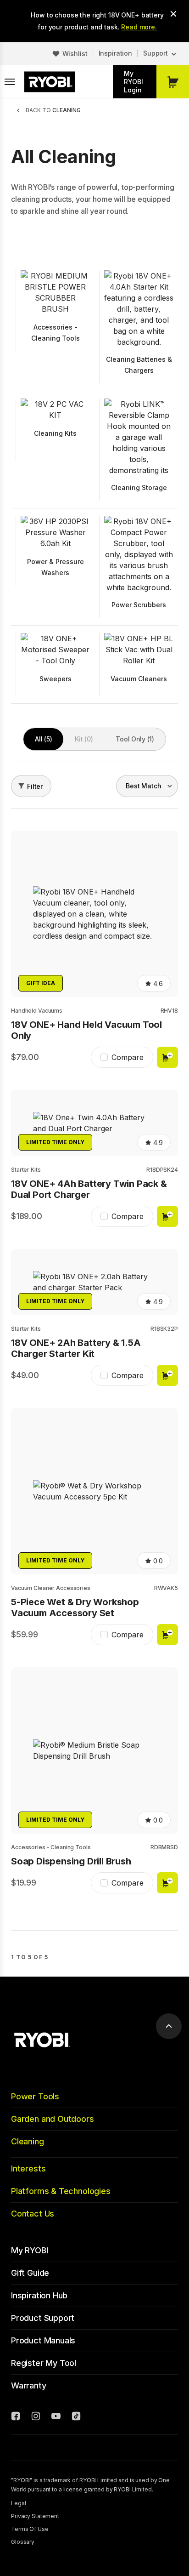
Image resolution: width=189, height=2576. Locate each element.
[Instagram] (36, 2417)
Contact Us (33, 2214)
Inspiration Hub (39, 2295)
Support (156, 53)
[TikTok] (76, 2417)
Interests (28, 2169)
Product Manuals (43, 2340)
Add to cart (167, 1057)
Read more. (139, 27)
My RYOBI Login (133, 82)
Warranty (29, 2385)
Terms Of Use (30, 2529)
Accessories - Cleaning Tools (51, 1847)
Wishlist (75, 54)
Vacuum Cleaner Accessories (51, 1588)
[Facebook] (16, 2417)
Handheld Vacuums (37, 1011)
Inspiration (115, 53)
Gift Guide (30, 2273)
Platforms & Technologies (61, 2191)
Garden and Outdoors (53, 2119)
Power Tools (35, 2096)
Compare (128, 1057)
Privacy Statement (35, 2516)
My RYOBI (30, 2250)
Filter (35, 786)
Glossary (23, 2542)
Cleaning (28, 2141)
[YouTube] (56, 2417)
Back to (53, 110)
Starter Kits (26, 1170)
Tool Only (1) (135, 739)
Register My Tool (44, 2363)
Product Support (43, 2318)
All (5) (43, 739)
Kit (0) (84, 739)
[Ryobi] (50, 82)
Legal (18, 2503)
